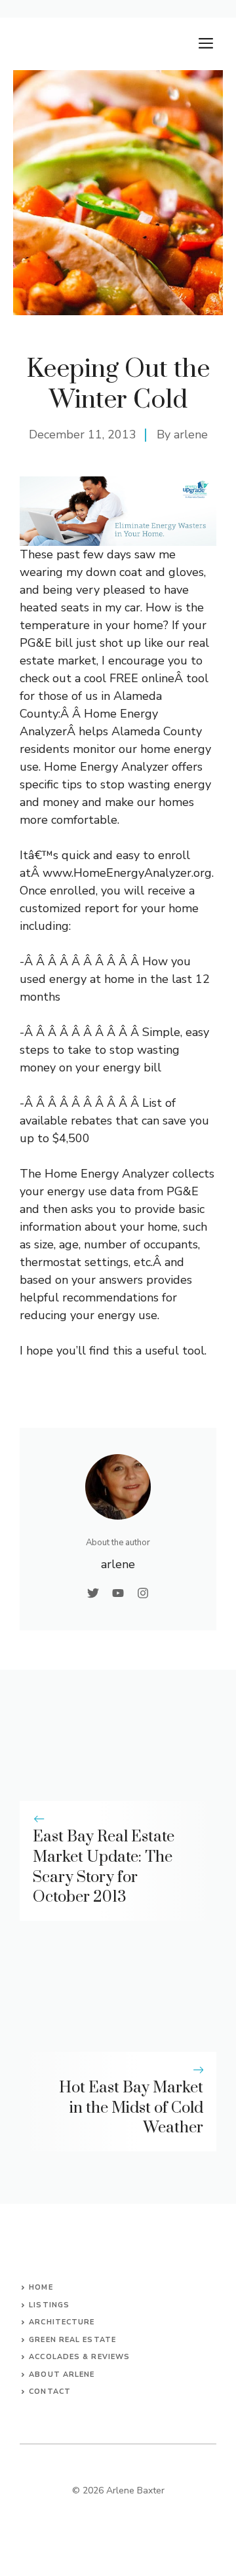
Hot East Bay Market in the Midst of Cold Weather (131, 2108)
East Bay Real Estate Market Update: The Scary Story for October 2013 (104, 1867)
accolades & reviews (79, 2357)
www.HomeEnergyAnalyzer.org (127, 873)
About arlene (62, 2374)
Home (41, 2287)
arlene (191, 434)
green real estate (72, 2340)
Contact (50, 2392)
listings (49, 2305)
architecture (62, 2322)
